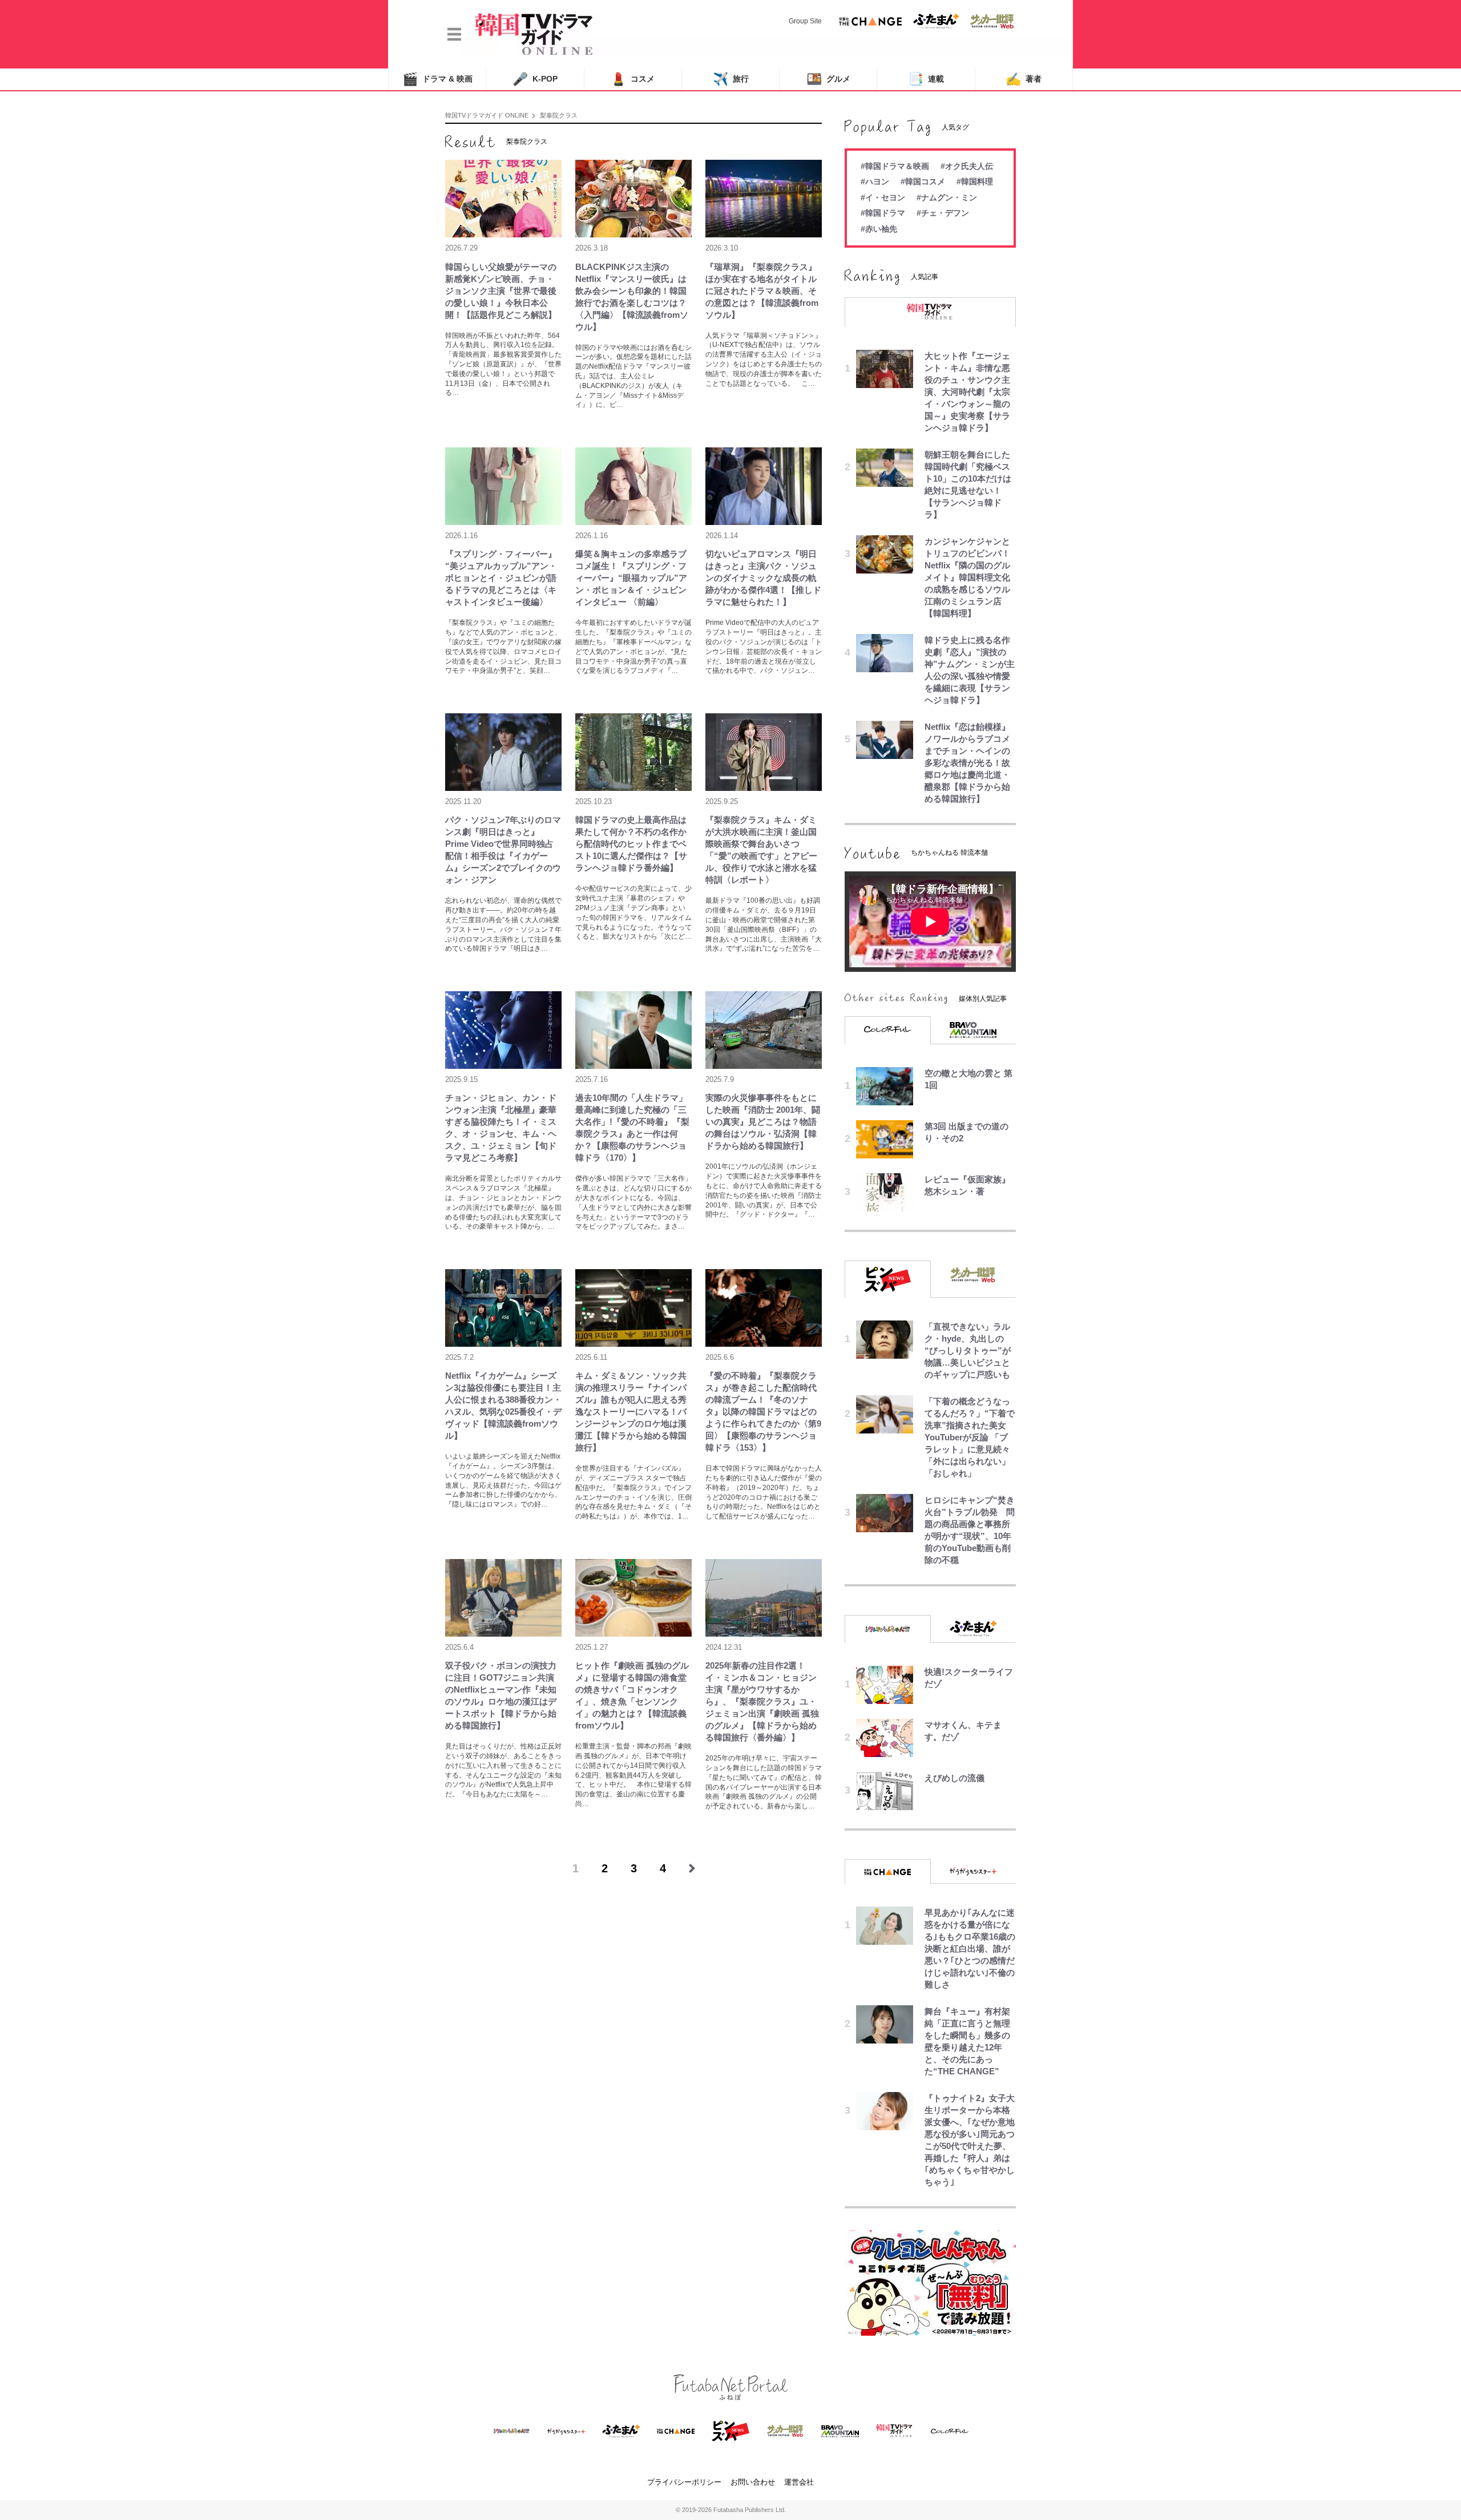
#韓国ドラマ (883, 213)
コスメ (633, 79)
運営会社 (799, 2482)
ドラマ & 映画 (437, 79)
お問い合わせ (753, 2482)
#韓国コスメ (923, 181)
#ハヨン (875, 181)
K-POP (535, 79)
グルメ (828, 79)
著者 (1024, 79)
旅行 (731, 79)
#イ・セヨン (883, 197)
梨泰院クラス (559, 115)
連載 (926, 79)
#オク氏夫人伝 (967, 166)
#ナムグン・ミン (947, 197)
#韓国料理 (975, 181)
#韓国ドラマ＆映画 (895, 166)
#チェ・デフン (943, 213)
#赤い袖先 (879, 229)
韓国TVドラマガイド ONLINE (487, 115)
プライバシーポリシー (684, 2482)
